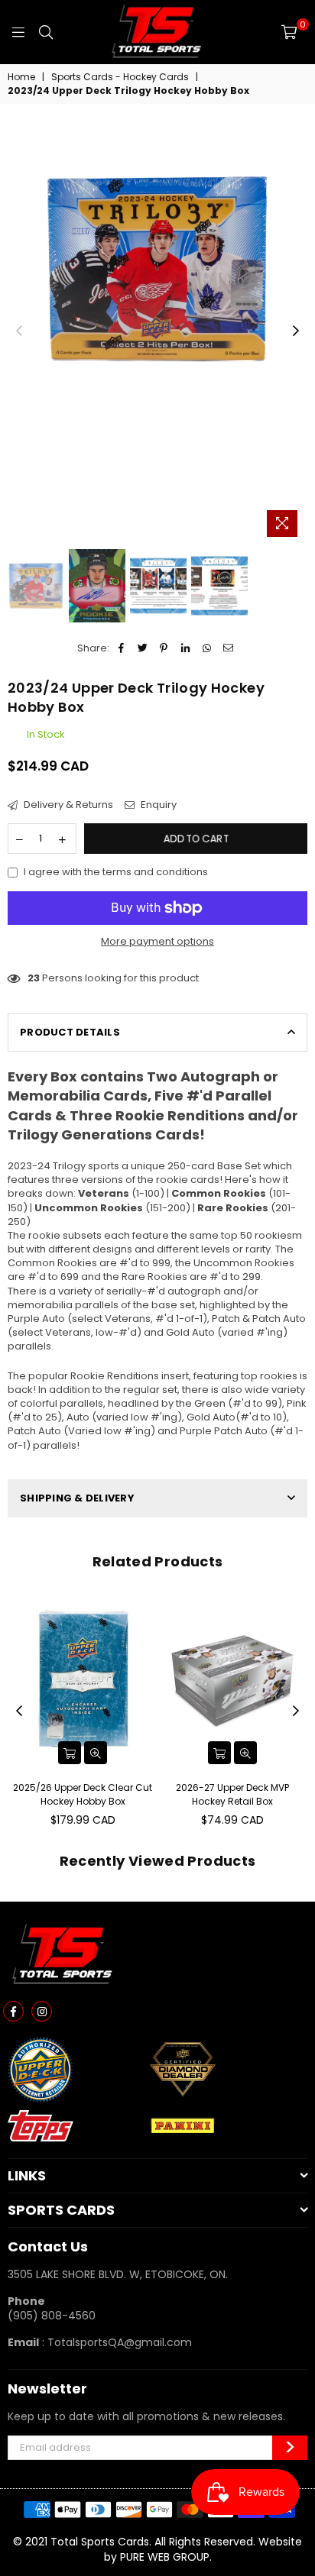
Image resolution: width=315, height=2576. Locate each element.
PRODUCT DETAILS (70, 1032)
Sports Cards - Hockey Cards (120, 77)
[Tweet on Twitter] (143, 648)
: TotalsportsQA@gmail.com (115, 2342)
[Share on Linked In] (185, 648)
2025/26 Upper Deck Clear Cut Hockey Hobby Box (83, 1794)
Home (21, 77)
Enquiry (157, 805)
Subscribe (290, 2448)
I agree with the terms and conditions (116, 872)
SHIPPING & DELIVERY (77, 1498)
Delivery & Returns (67, 805)
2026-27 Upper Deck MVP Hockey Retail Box (232, 1794)
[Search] (46, 32)
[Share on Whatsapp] (207, 648)
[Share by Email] (228, 648)
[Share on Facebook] (121, 648)
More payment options (157, 942)
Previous (19, 331)
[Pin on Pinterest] (164, 648)
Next (296, 331)
